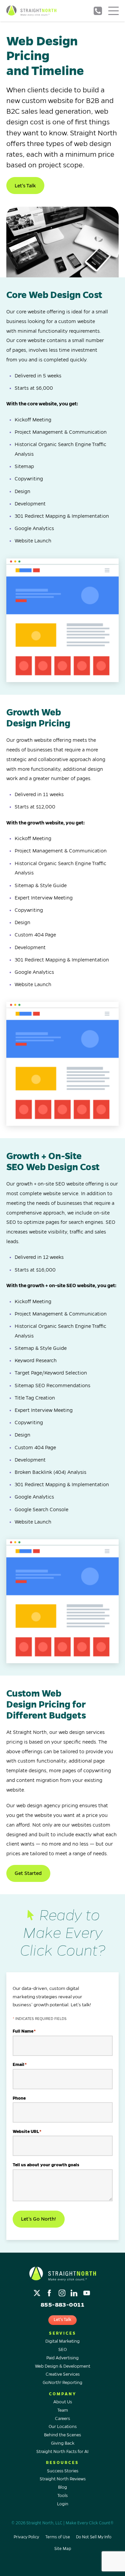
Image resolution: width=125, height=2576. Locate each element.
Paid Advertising (62, 2358)
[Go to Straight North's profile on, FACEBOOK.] (50, 2291)
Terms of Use (58, 2537)
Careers (62, 2419)
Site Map (63, 2549)
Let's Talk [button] (25, 186)
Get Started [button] (28, 1873)
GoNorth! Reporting (62, 2383)
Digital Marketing (62, 2341)
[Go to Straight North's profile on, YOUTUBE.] (87, 2291)
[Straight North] (31, 11)
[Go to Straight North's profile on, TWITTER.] (38, 2291)
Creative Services (63, 2374)
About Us (63, 2402)
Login (63, 2504)
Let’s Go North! (38, 2219)
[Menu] (113, 11)
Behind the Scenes (62, 2435)
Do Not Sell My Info (94, 2537)
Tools (62, 2496)
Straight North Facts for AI (62, 2452)
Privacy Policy (26, 2537)
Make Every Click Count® (90, 2523)
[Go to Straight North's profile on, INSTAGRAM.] (62, 2291)
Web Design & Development (63, 2366)
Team (63, 2410)
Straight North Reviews (63, 2479)
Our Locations (63, 2427)
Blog (62, 2487)
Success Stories (63, 2471)
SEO (62, 2350)
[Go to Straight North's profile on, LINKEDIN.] (75, 2291)
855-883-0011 (98, 11)
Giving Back (63, 2443)
